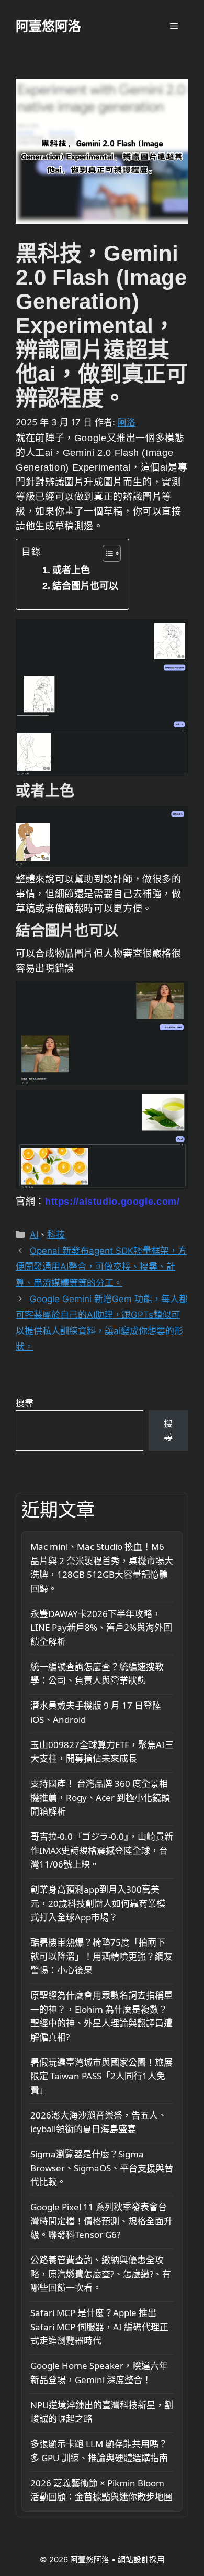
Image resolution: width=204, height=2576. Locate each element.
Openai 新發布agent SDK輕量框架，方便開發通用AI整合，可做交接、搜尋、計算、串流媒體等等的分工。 (101, 1267)
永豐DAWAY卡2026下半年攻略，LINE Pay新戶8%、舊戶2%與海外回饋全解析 (101, 1628)
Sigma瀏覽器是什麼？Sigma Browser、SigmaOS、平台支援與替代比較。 (102, 2168)
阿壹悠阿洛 (48, 26)
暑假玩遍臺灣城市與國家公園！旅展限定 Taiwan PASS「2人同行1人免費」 (101, 2076)
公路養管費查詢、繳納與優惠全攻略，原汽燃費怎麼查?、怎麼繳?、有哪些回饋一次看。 (101, 2274)
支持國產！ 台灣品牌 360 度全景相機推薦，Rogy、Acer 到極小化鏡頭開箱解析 (100, 1797)
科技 (56, 1235)
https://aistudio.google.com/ (112, 1202)
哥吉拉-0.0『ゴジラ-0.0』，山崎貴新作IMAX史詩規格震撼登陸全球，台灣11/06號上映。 (102, 1850)
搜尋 (25, 1403)
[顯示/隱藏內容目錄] (106, 553)
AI (34, 1235)
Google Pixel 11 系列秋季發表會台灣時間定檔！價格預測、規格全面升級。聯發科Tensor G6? (101, 2221)
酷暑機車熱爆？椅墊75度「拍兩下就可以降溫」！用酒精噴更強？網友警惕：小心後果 (101, 1956)
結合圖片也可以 (85, 586)
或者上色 (71, 570)
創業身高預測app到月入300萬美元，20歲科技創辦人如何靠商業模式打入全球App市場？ (98, 1903)
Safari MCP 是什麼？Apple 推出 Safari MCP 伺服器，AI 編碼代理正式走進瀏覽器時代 (99, 2327)
